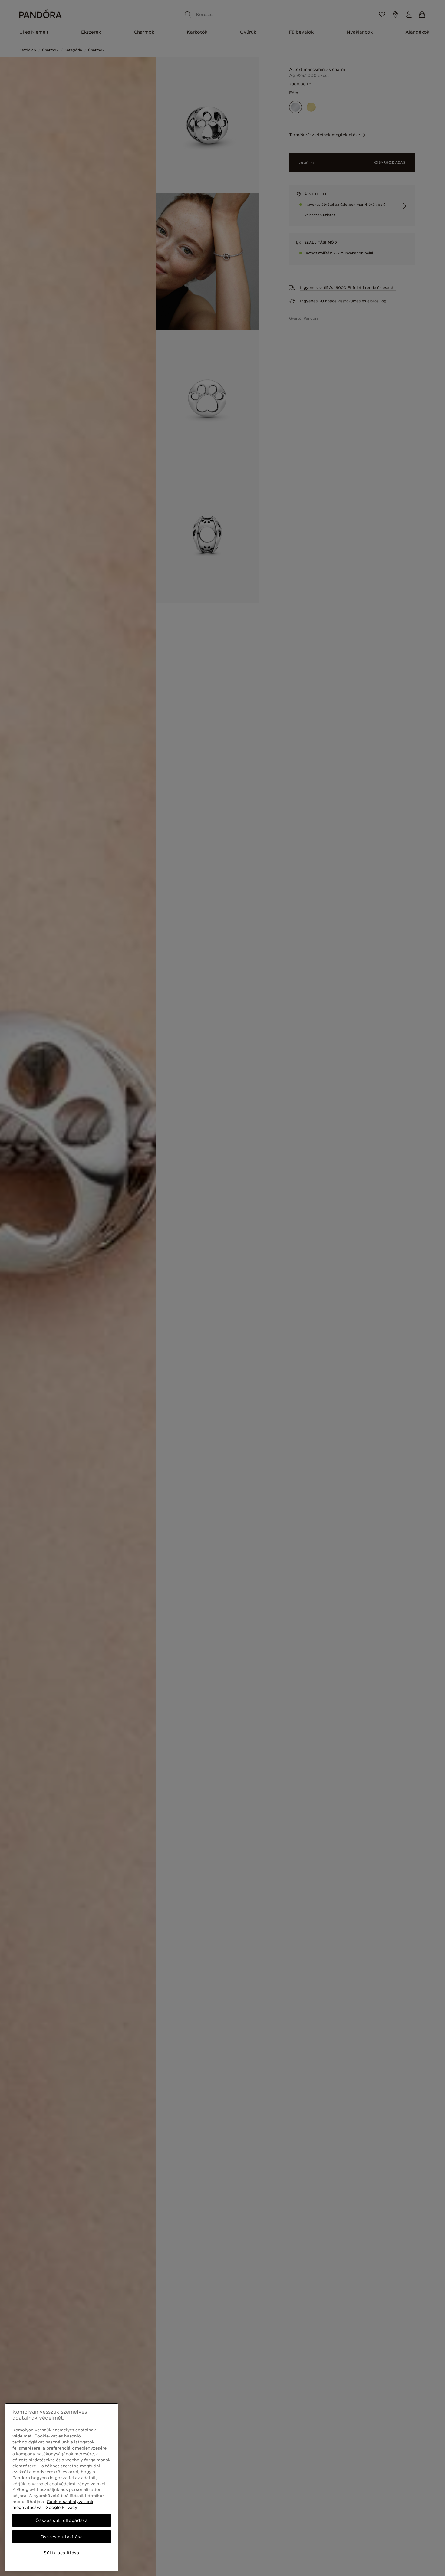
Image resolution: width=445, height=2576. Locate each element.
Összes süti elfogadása (61, 2520)
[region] (62, 2487)
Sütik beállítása (62, 2553)
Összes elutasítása (62, 2537)
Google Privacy (61, 2507)
